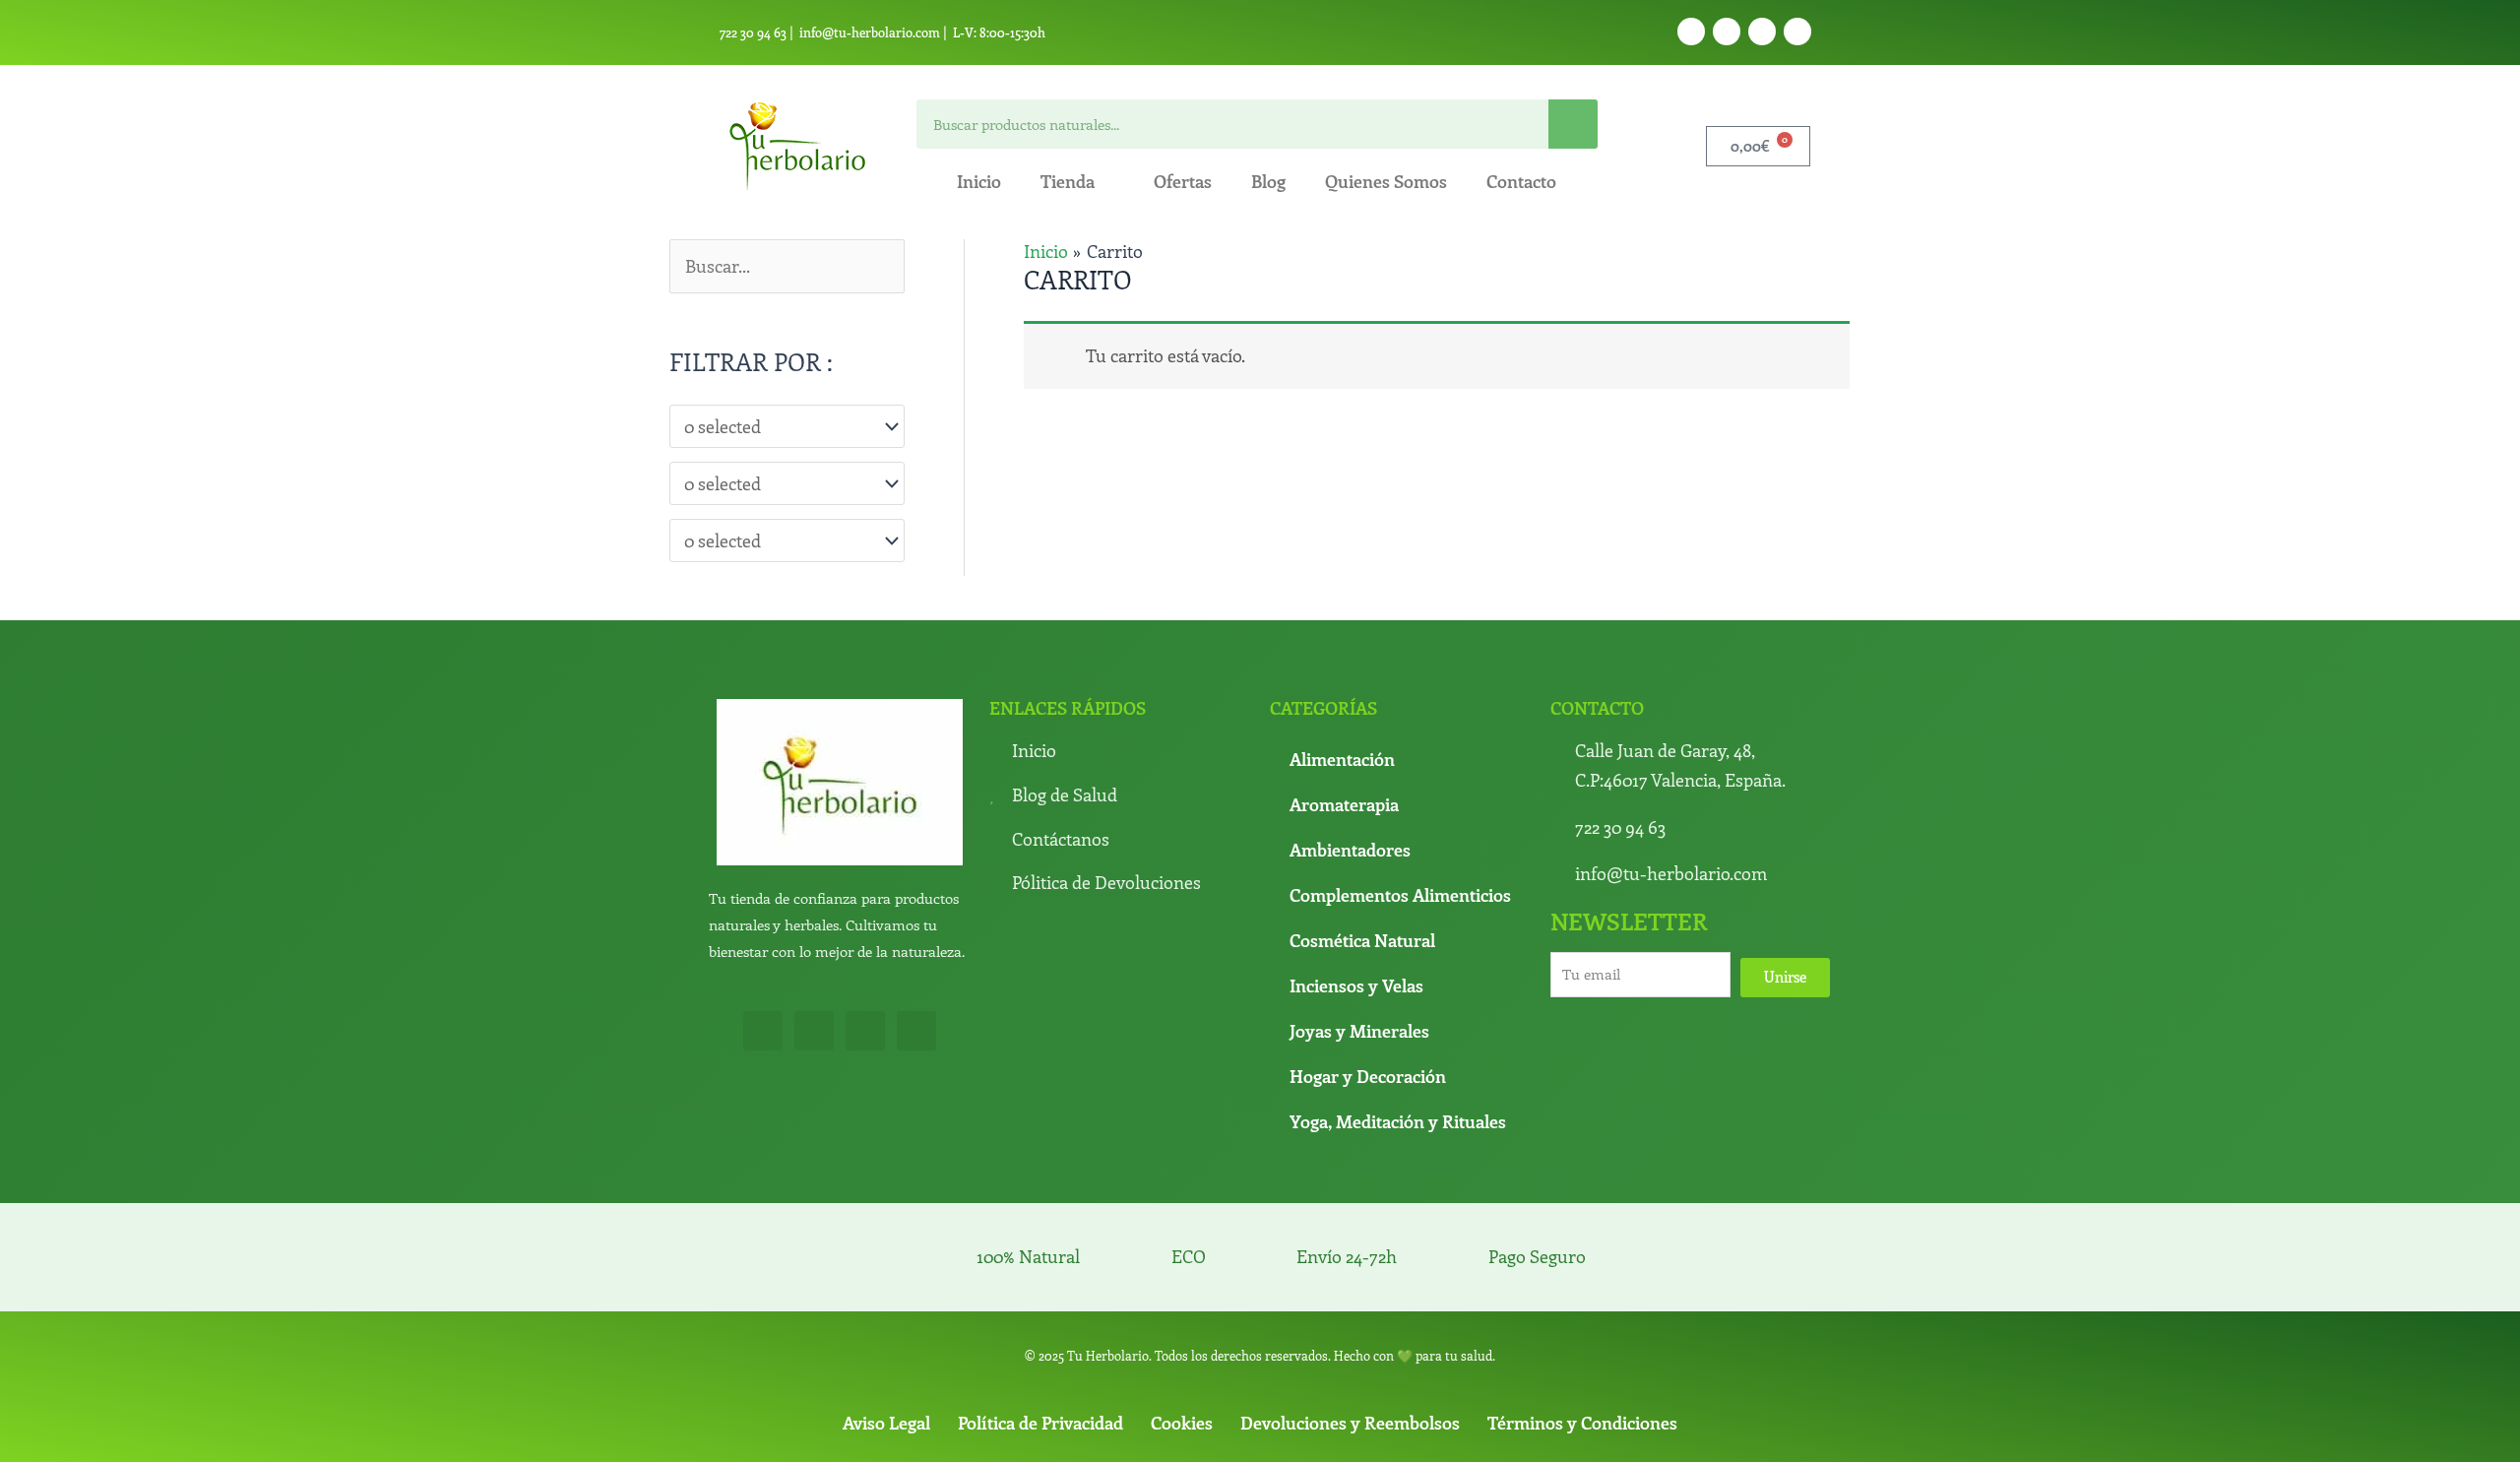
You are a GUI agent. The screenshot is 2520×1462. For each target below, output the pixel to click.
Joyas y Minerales (1359, 1031)
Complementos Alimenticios (1400, 895)
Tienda (1068, 181)
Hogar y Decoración (1368, 1076)
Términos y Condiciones (1582, 1423)
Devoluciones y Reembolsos (1350, 1423)
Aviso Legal (886, 1423)
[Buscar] (1573, 124)
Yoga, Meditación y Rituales (1398, 1121)
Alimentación (1342, 759)
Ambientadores (1350, 850)
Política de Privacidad (1040, 1423)
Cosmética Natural (1362, 940)
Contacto (1521, 181)
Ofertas (1183, 181)
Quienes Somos (1386, 181)
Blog (1268, 181)
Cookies (1182, 1423)
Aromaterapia (1344, 804)
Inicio (979, 181)
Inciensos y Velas (1356, 985)
